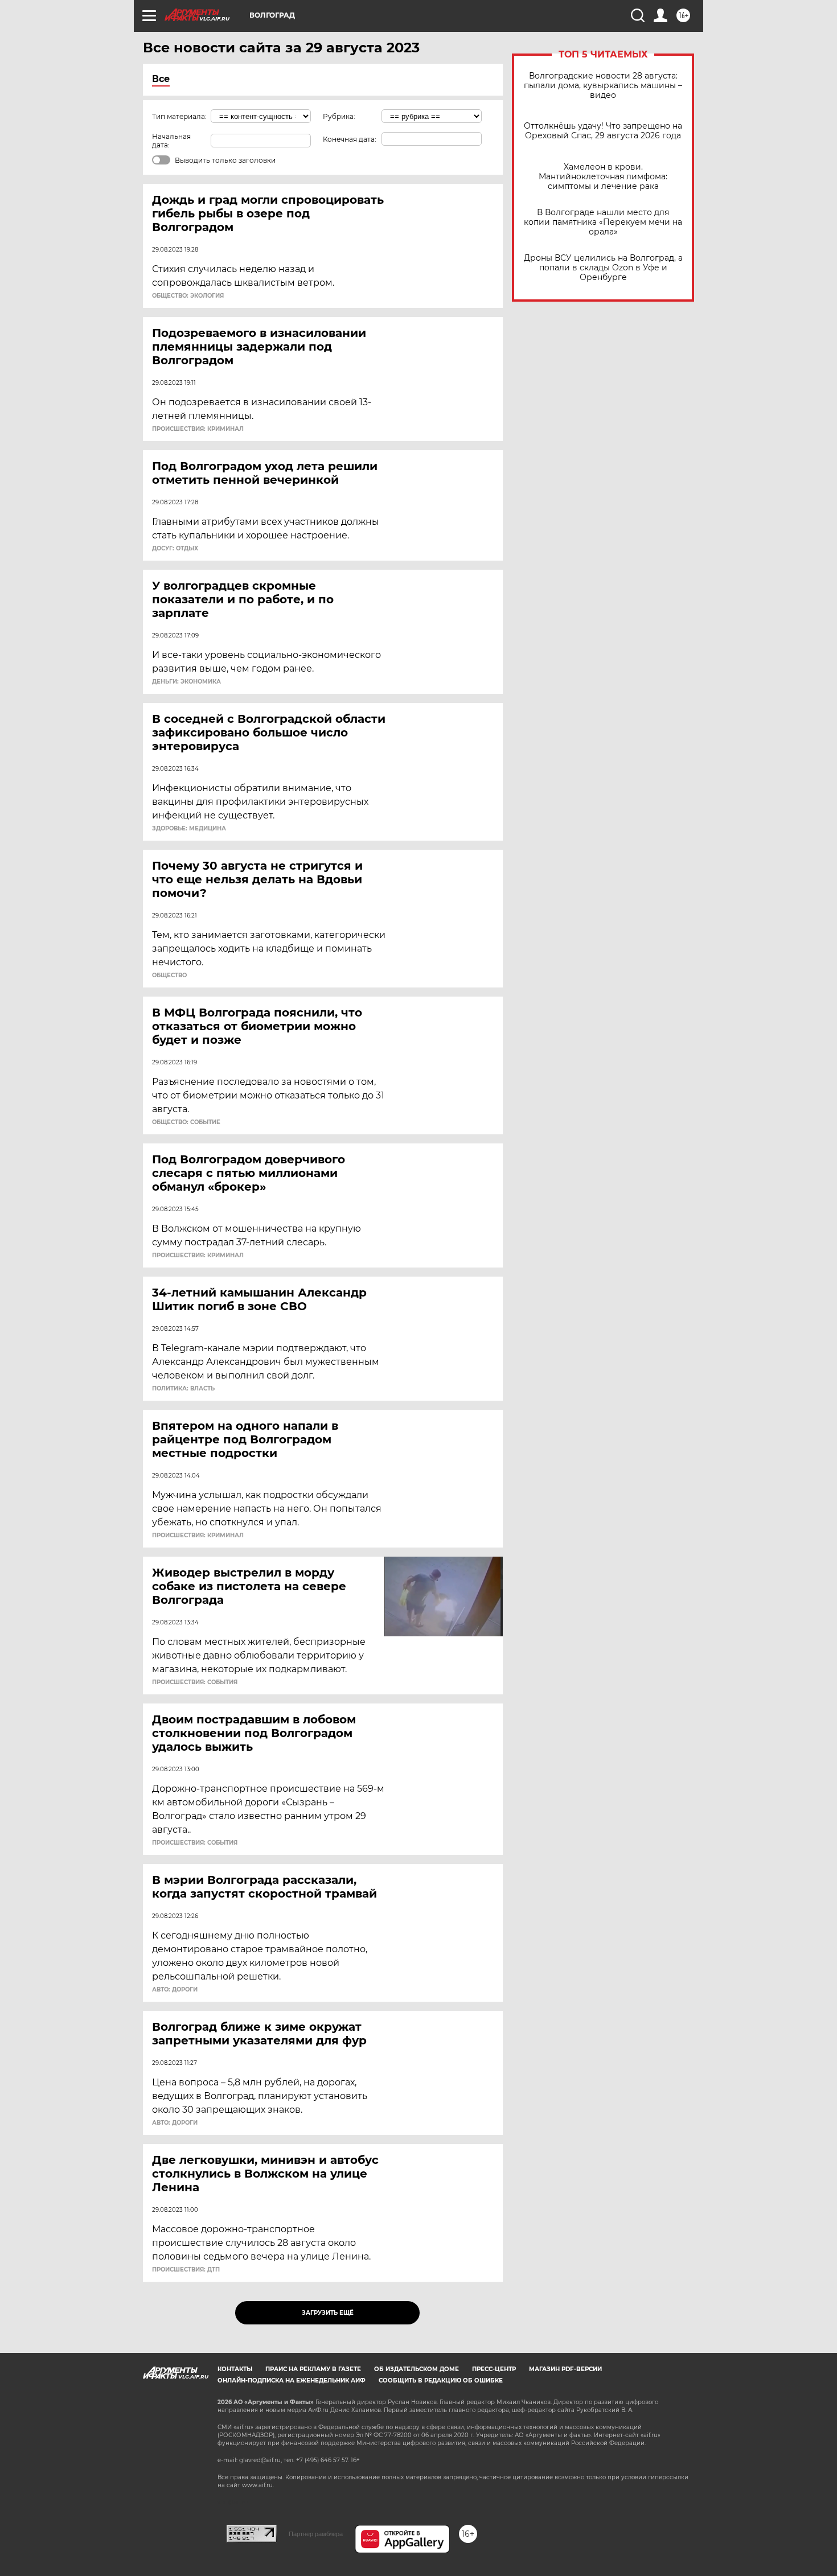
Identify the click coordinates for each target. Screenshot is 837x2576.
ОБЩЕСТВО (169, 976)
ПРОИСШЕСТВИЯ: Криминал (198, 429)
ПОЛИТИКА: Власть (183, 1389)
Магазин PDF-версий (565, 2369)
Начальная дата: (171, 141)
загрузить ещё (328, 2313)
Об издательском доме (417, 2369)
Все (161, 79)
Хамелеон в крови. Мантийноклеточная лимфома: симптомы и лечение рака (603, 177)
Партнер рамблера (316, 2534)
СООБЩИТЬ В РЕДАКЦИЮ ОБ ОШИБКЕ (441, 2380)
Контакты (235, 2369)
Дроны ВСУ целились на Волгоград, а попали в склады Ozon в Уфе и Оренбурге (603, 268)
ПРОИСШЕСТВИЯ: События (195, 1682)
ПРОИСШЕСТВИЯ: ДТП (186, 2270)
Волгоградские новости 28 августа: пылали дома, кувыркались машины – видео (603, 86)
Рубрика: (339, 116)
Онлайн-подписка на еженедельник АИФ (292, 2380)
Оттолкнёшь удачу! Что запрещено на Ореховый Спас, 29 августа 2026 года (603, 131)
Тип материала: (179, 116)
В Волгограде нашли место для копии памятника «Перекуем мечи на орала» (603, 222)
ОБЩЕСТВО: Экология (188, 296)
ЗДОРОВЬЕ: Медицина (189, 829)
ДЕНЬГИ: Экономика (186, 682)
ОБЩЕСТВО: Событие (186, 1122)
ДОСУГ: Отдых (175, 549)
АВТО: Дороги (175, 1990)
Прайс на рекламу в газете (313, 2369)
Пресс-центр (494, 2369)
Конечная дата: (350, 139)
